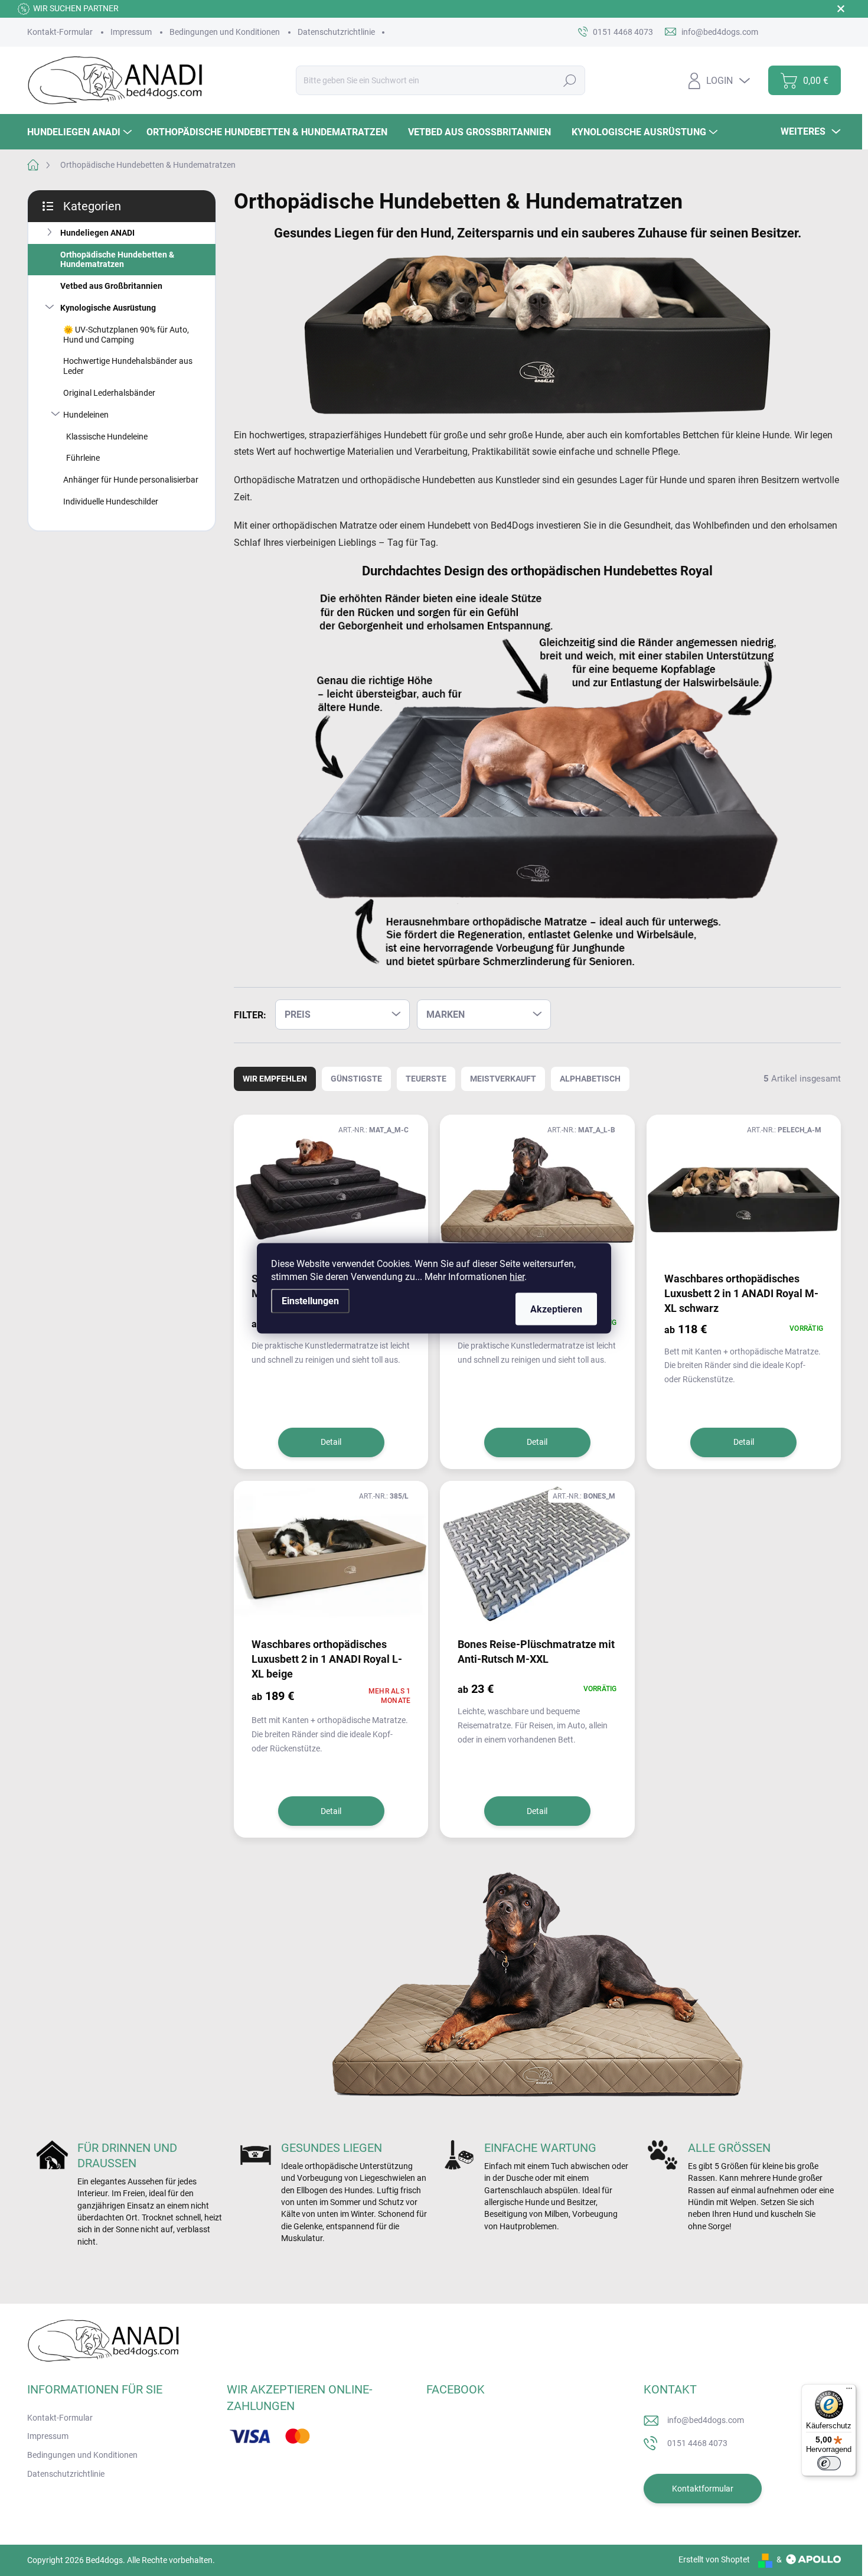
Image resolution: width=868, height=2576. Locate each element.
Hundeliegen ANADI (97, 233)
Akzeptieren (556, 1309)
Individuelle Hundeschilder (111, 501)
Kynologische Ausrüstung (108, 308)
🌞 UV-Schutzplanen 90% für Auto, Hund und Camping (126, 335)
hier (517, 1276)
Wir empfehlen (275, 1079)
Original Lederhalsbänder (109, 393)
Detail (331, 1442)
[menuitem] (81, 132)
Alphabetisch (590, 1079)
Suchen (570, 80)
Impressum (131, 32)
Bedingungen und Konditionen (225, 32)
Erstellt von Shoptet (714, 2559)
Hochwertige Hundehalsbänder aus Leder (128, 366)
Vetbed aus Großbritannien (111, 286)
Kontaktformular (703, 2489)
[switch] (829, 2463)
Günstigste (356, 1079)
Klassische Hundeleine (107, 437)
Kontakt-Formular (60, 32)
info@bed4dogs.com (706, 2420)
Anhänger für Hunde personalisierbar (131, 480)
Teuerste (426, 1079)
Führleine (83, 458)
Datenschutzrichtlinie (336, 32)
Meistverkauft (503, 1079)
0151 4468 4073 (697, 2443)
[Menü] (849, 2391)
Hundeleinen (86, 415)
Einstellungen (310, 1300)
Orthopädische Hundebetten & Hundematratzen (117, 260)
